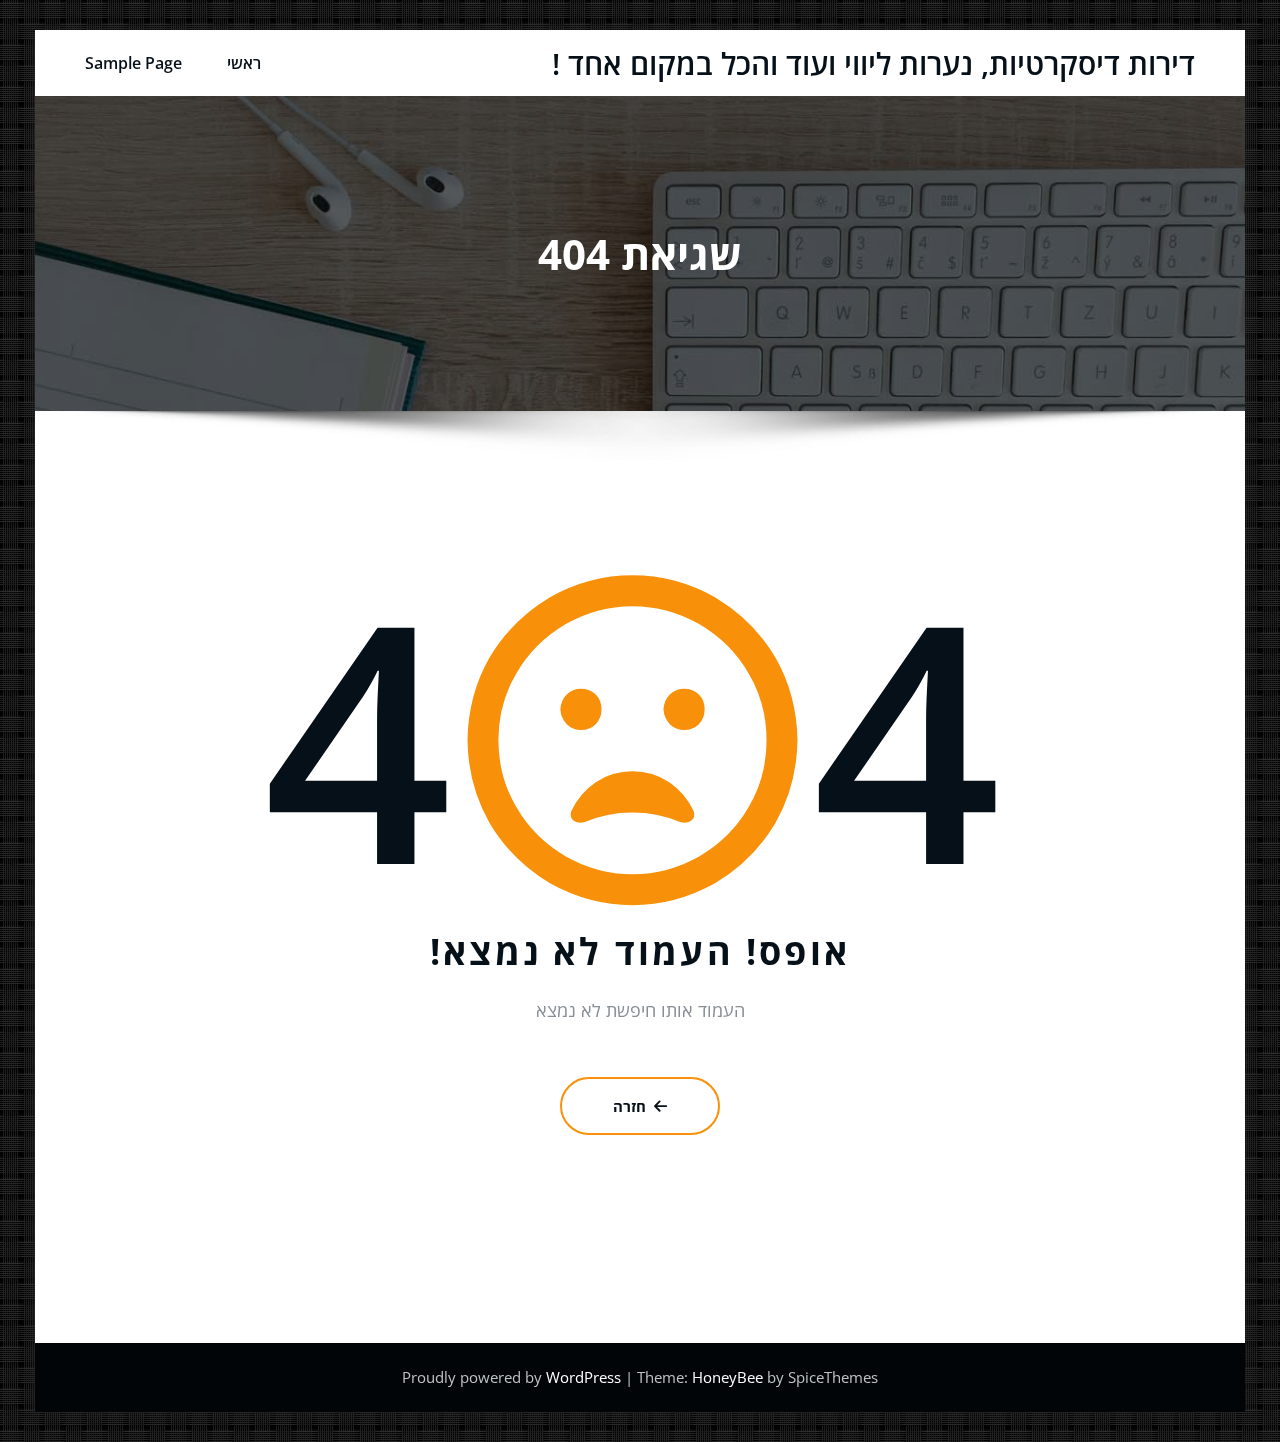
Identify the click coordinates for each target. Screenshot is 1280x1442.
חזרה (629, 1106)
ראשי (244, 63)
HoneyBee (727, 1377)
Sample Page (133, 63)
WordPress (585, 1377)
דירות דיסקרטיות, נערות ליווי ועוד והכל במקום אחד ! (873, 63)
